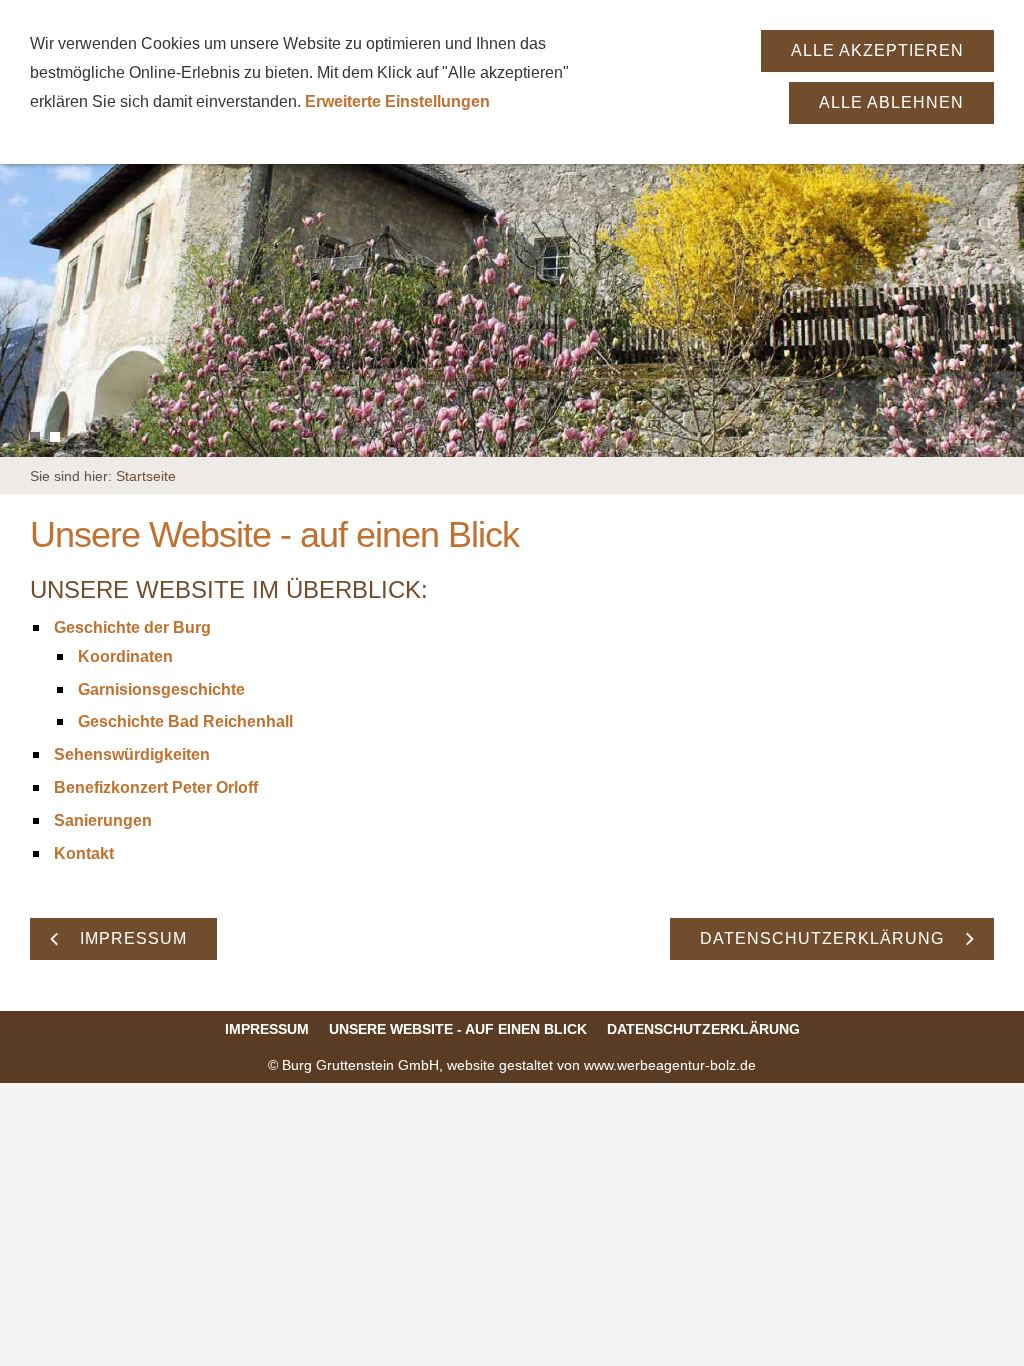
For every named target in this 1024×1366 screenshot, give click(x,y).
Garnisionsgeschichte (161, 689)
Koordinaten (125, 656)
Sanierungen (103, 820)
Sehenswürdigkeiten (132, 754)
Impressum (267, 1029)
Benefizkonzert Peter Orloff (156, 787)
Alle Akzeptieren (877, 50)
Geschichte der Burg (132, 627)
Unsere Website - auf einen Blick (458, 1029)
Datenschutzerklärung (703, 1029)
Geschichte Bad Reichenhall (185, 721)
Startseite (146, 476)
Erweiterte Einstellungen (397, 101)
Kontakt (84, 853)
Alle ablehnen (891, 102)
